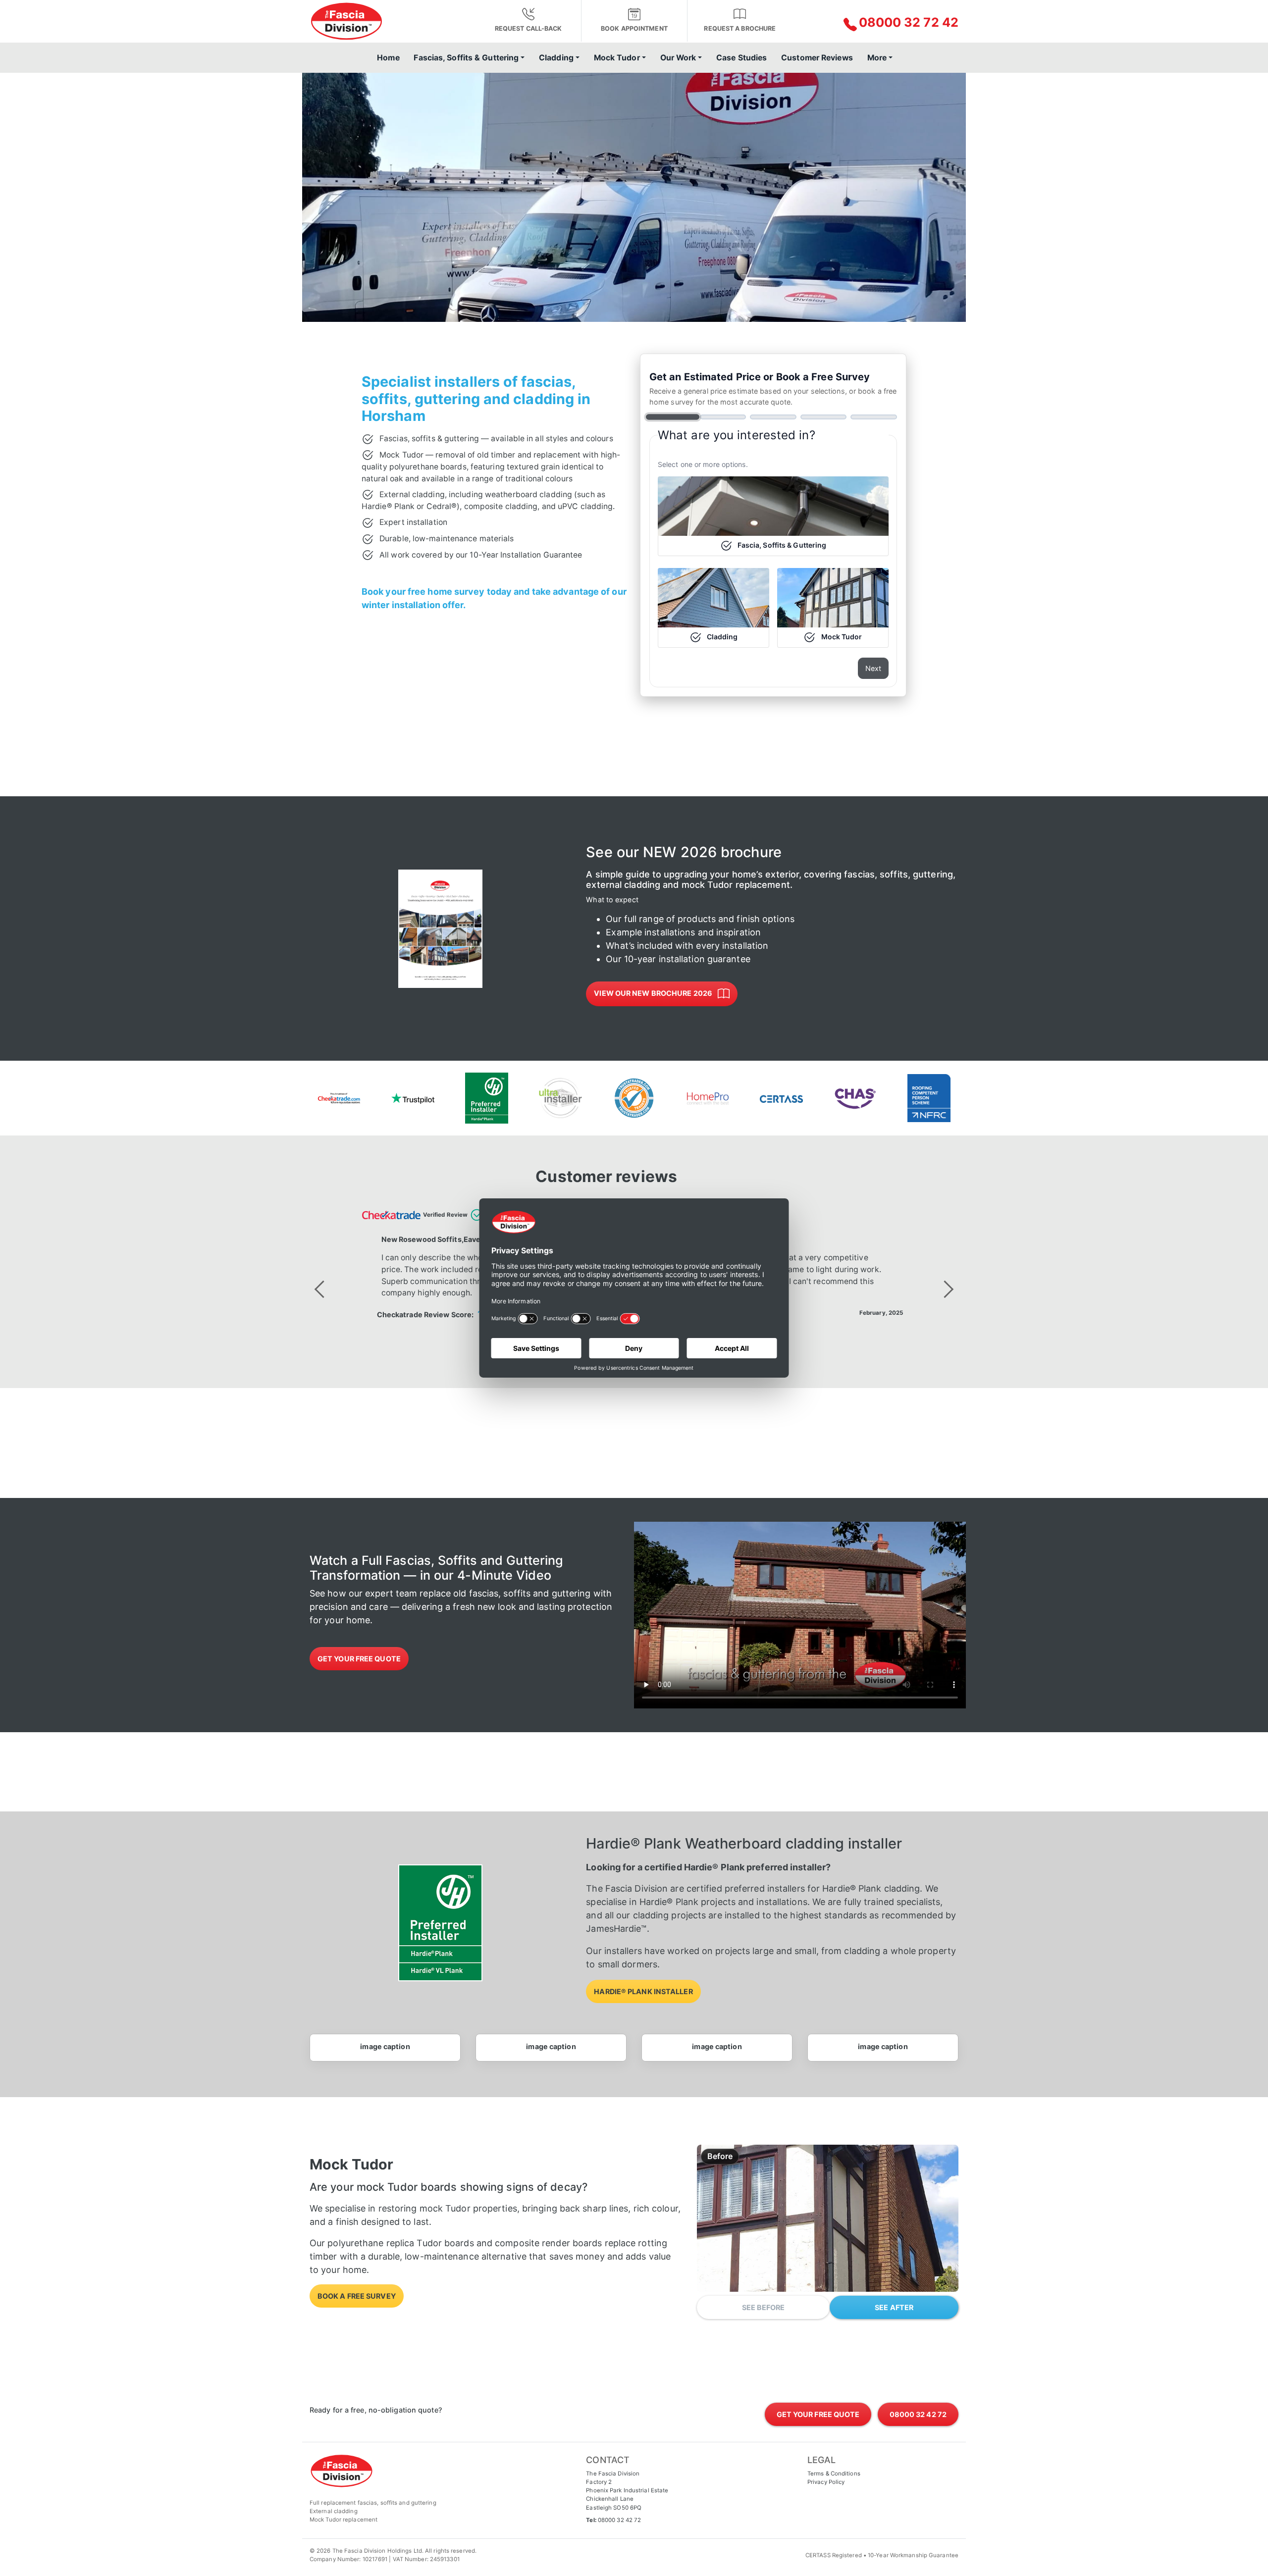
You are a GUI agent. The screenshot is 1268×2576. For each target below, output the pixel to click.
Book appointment (634, 28)
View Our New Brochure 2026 (654, 993)
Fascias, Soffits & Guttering (466, 58)
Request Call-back (528, 28)
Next (873, 668)
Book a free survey (357, 2296)
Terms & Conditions (834, 2473)
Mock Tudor (617, 58)
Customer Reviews (817, 58)
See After (894, 2307)
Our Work (678, 58)
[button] (883, 23)
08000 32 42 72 (619, 2520)
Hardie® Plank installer (643, 1991)
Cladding (556, 58)
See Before (764, 2307)
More (877, 58)
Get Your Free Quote (359, 1659)
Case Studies (741, 58)
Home (388, 58)
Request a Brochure (740, 28)
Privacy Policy (826, 2482)
